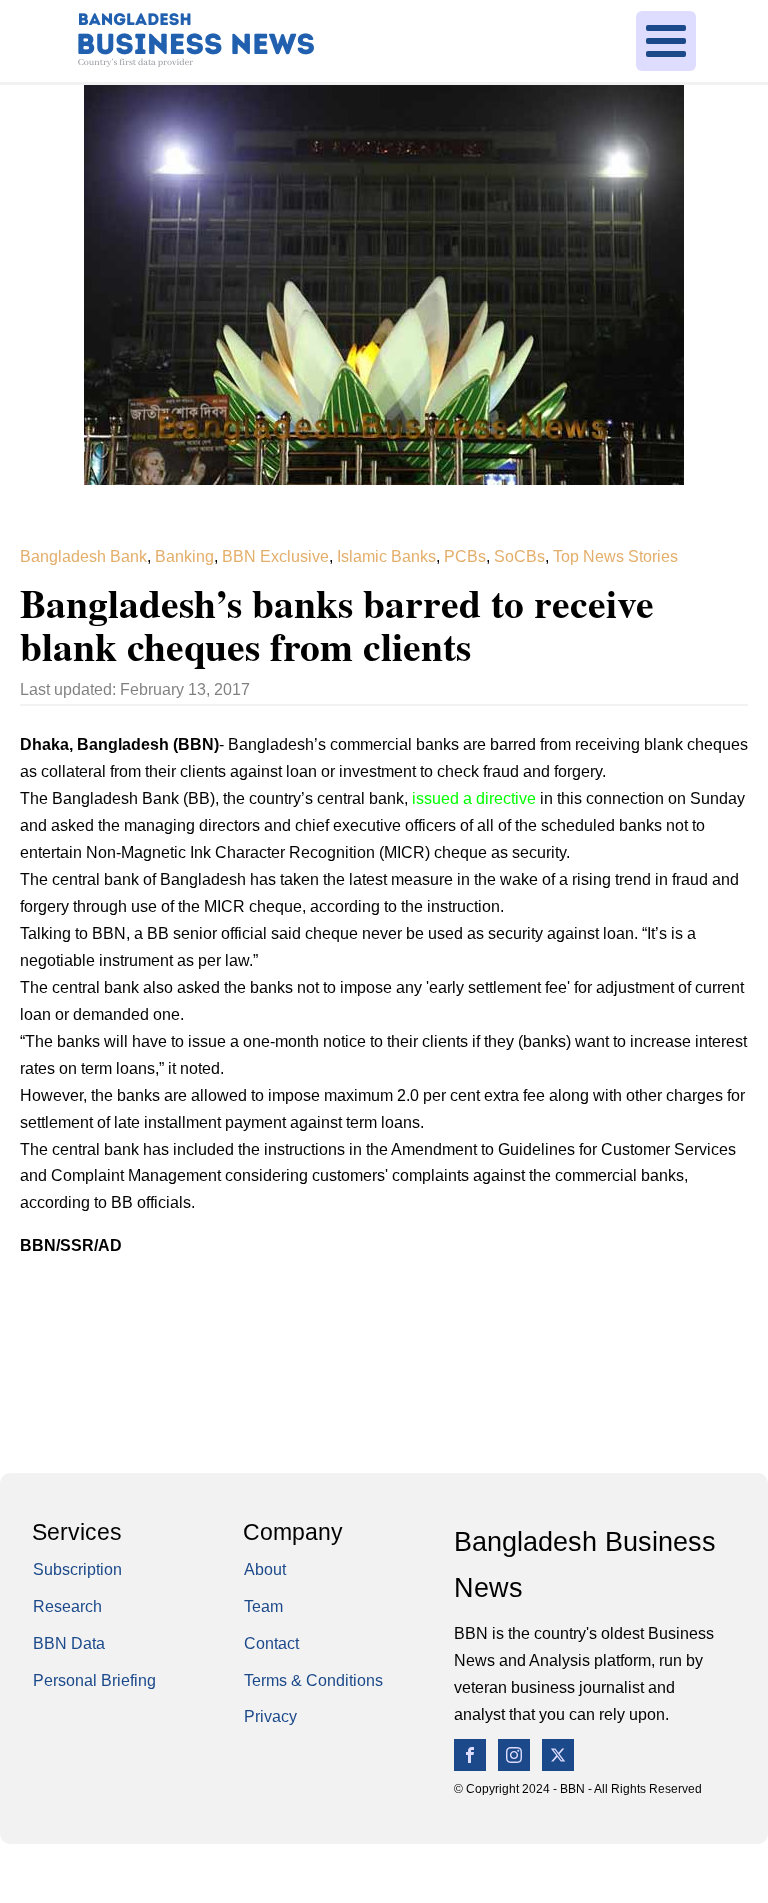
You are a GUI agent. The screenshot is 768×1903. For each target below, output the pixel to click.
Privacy (270, 1716)
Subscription (77, 1569)
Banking (184, 556)
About (265, 1569)
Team (263, 1606)
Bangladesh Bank (83, 556)
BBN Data (69, 1643)
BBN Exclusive (275, 556)
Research (67, 1606)
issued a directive (476, 798)
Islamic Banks (386, 556)
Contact (271, 1643)
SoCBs (519, 556)
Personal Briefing (94, 1680)
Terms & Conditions (313, 1680)
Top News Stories (615, 556)
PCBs (465, 556)
